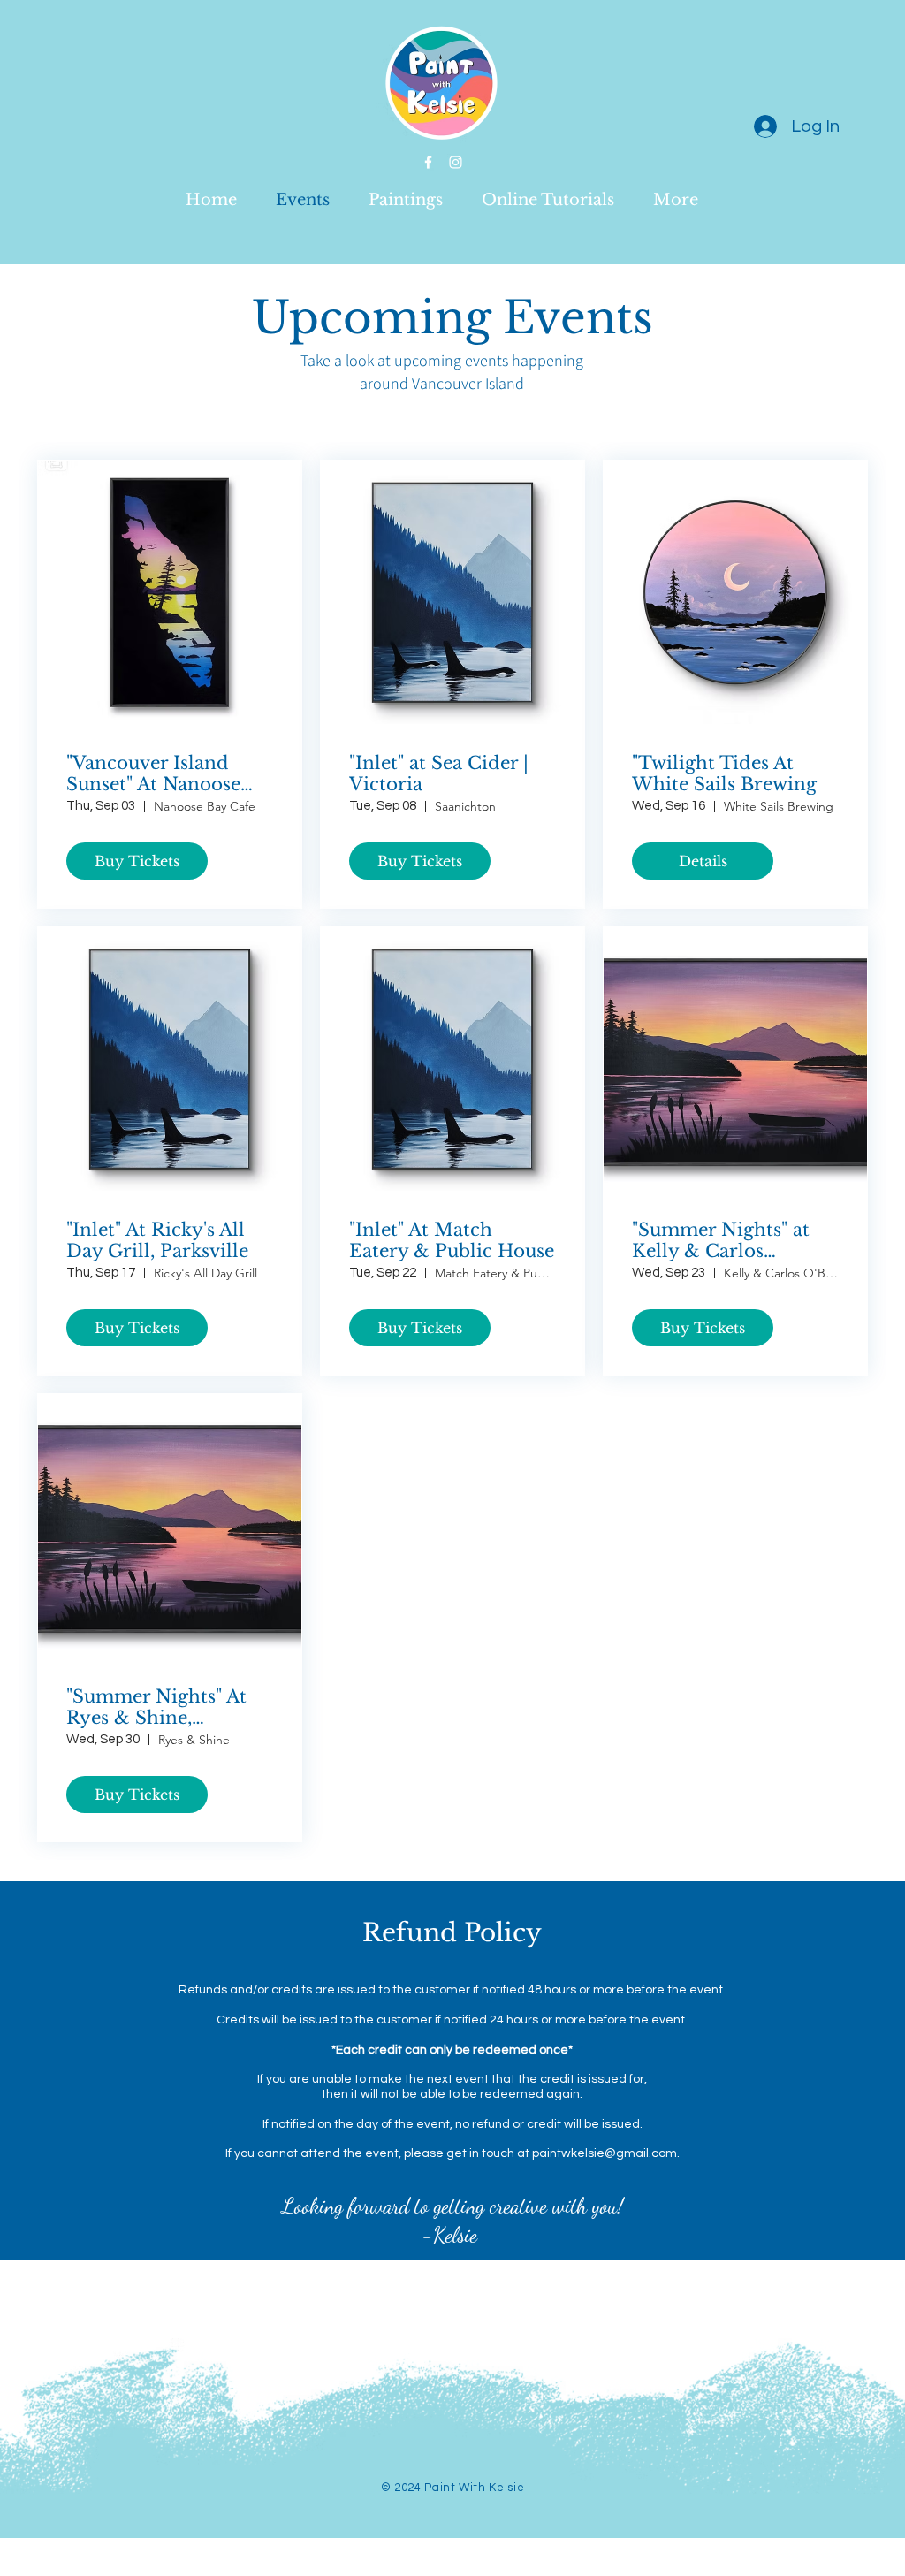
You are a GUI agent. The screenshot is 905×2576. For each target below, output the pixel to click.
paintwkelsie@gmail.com (605, 2153)
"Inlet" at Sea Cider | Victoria (439, 774)
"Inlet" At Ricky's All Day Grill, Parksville (157, 1240)
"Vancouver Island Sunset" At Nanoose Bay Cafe (153, 774)
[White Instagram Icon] (456, 162)
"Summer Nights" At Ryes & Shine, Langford (156, 1707)
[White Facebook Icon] (428, 162)
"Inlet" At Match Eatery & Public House (452, 1240)
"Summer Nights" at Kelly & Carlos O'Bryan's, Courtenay (729, 1240)
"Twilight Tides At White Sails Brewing (724, 774)
